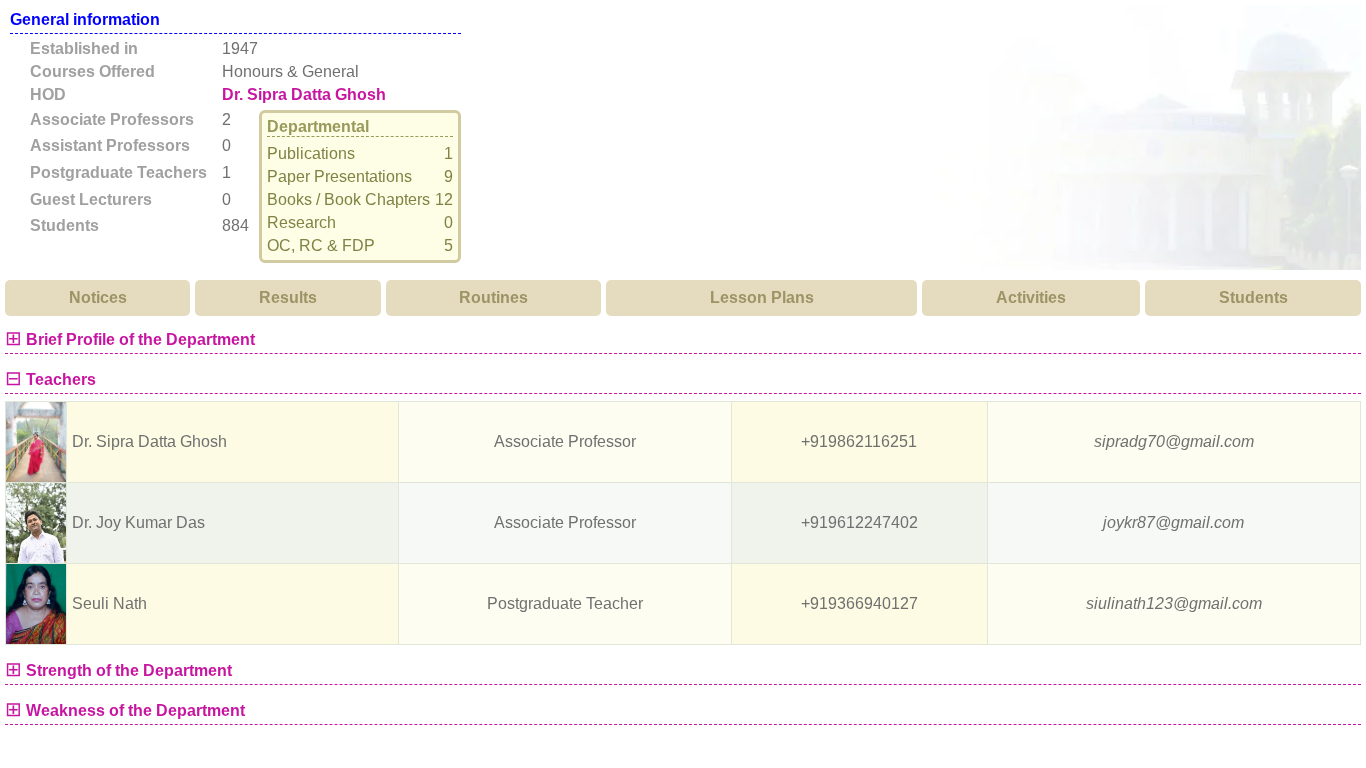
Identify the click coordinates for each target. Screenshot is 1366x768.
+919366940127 (859, 603)
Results (288, 297)
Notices (98, 297)
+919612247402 (859, 522)
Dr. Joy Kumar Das (138, 522)
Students (1253, 297)
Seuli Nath (109, 603)
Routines (493, 297)
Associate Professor (565, 441)
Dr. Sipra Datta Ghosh (304, 95)
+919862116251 (859, 441)
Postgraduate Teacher (565, 603)
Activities (1031, 297)
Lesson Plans (762, 297)
